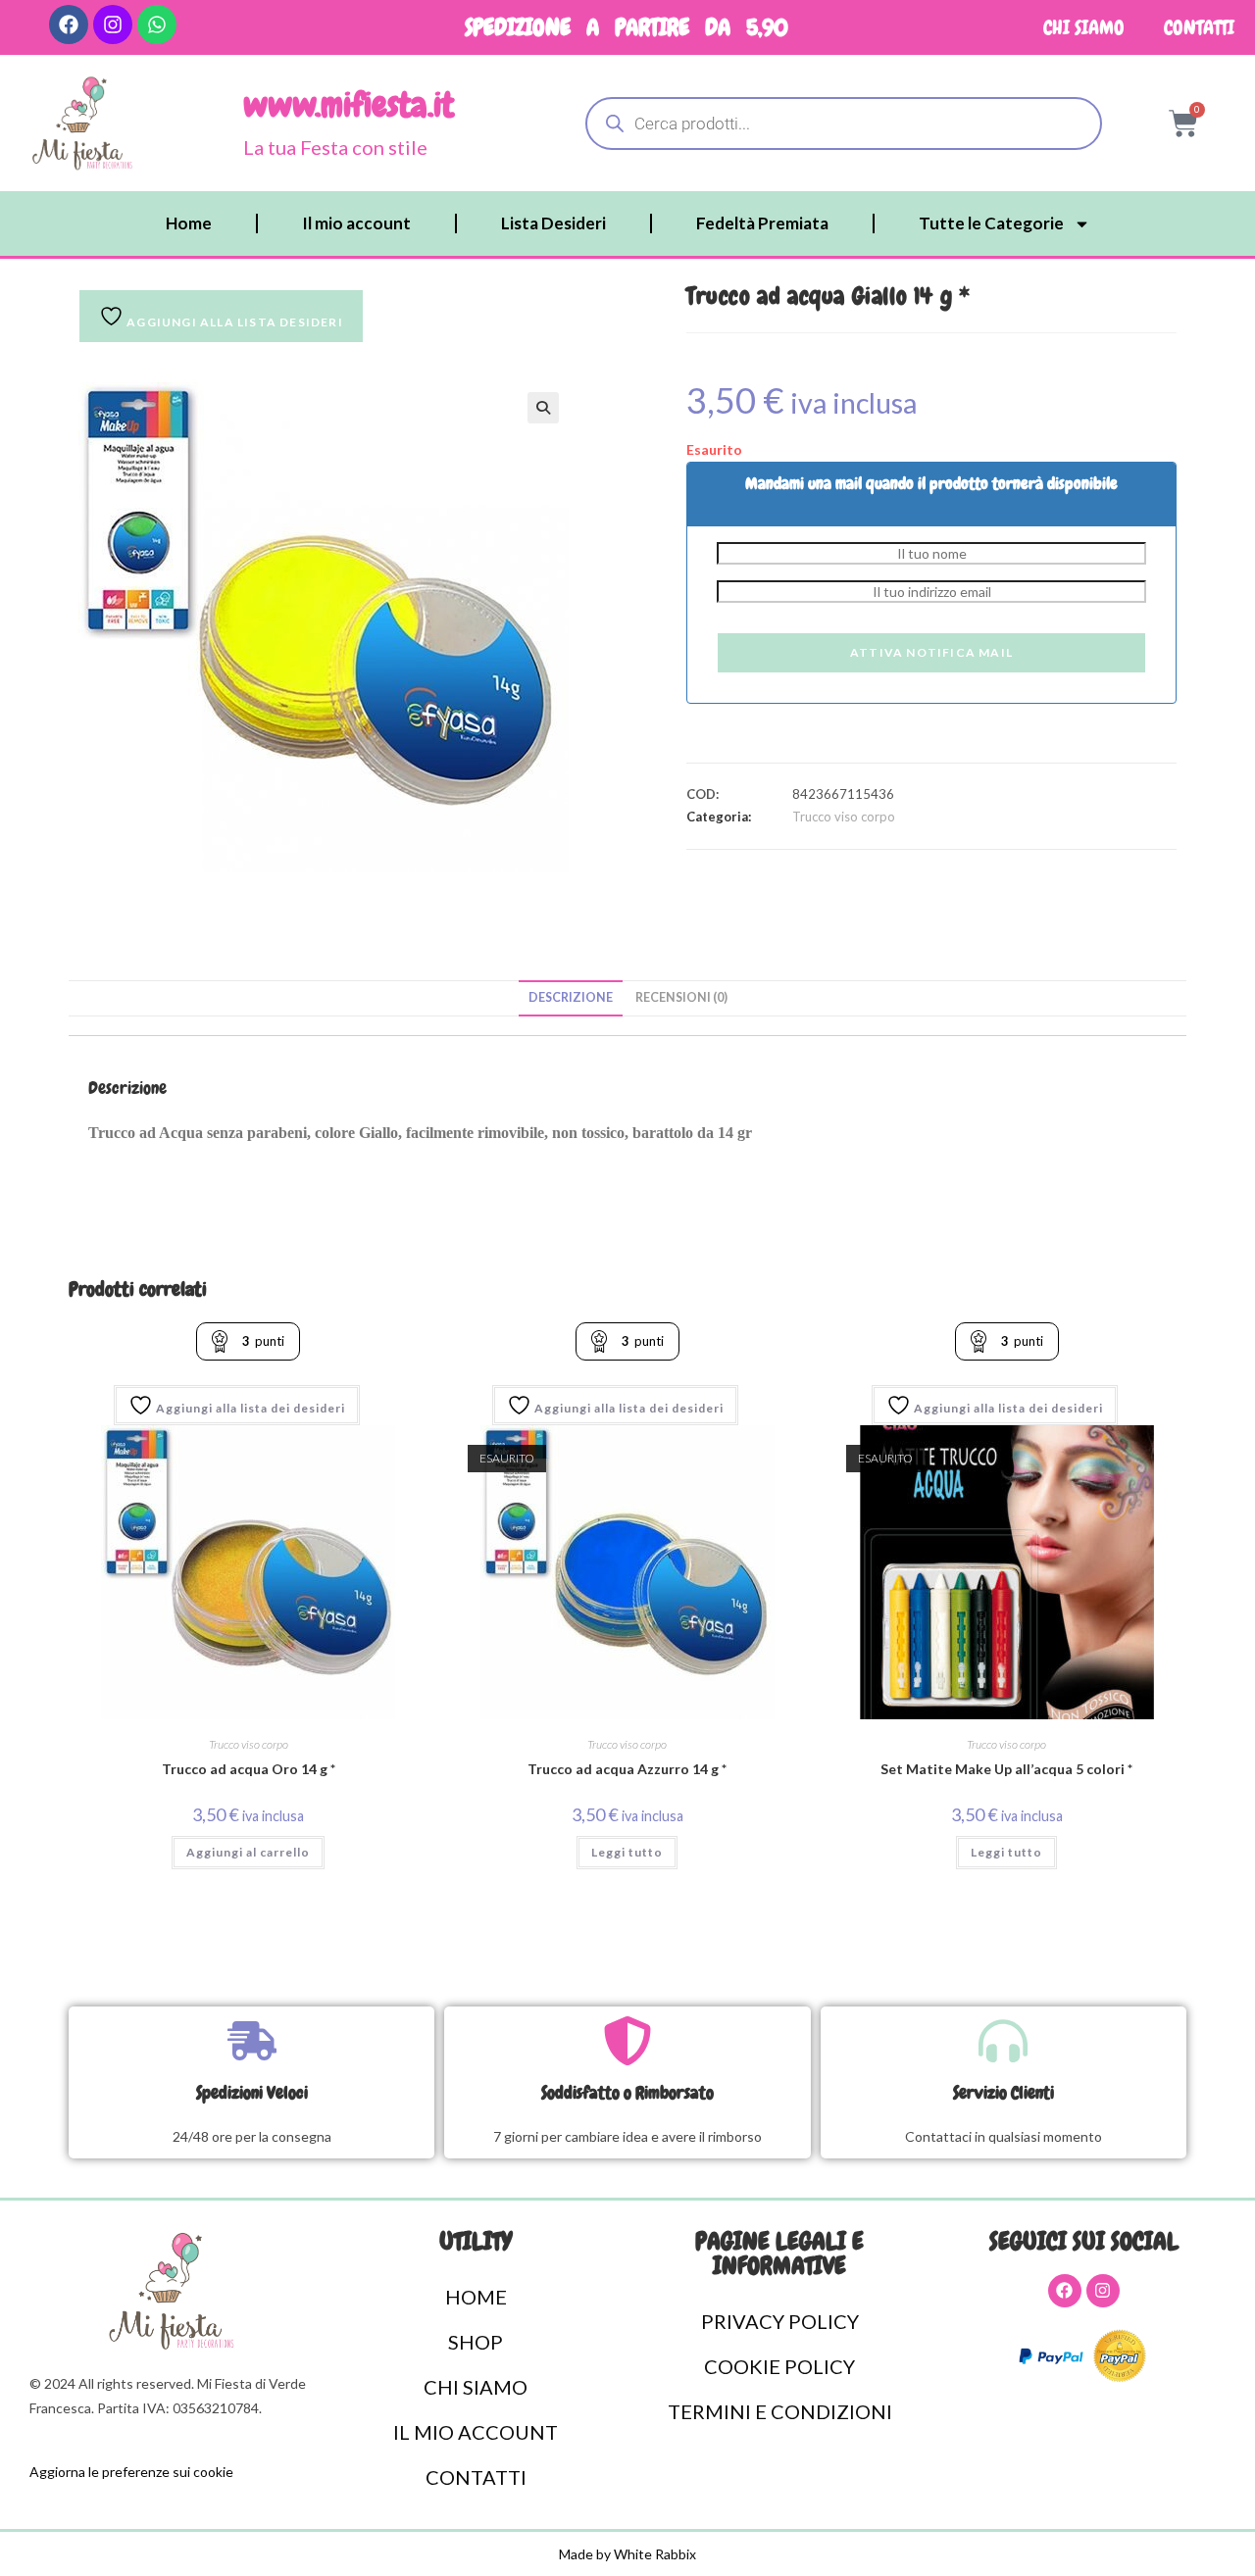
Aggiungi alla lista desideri (233, 322)
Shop (476, 2342)
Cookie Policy (779, 2366)
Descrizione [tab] (571, 997)
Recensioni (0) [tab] (681, 997)
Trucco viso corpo (844, 817)
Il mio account (356, 223)
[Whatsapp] (157, 25)
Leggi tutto (627, 1852)
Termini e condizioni (780, 2411)
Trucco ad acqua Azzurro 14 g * (627, 1769)
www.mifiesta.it (349, 105)
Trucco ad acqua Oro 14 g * (249, 1769)
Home (189, 223)
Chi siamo (1084, 27)
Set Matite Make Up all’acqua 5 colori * (1006, 1769)
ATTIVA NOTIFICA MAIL (931, 652)
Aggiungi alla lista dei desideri (249, 1408)
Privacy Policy (780, 2321)
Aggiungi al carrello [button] (248, 1852)
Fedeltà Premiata (762, 223)
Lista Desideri (553, 223)
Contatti (1199, 27)
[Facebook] (69, 25)
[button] (543, 408)
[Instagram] (113, 25)
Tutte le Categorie (991, 223)
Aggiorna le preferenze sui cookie (131, 2472)
